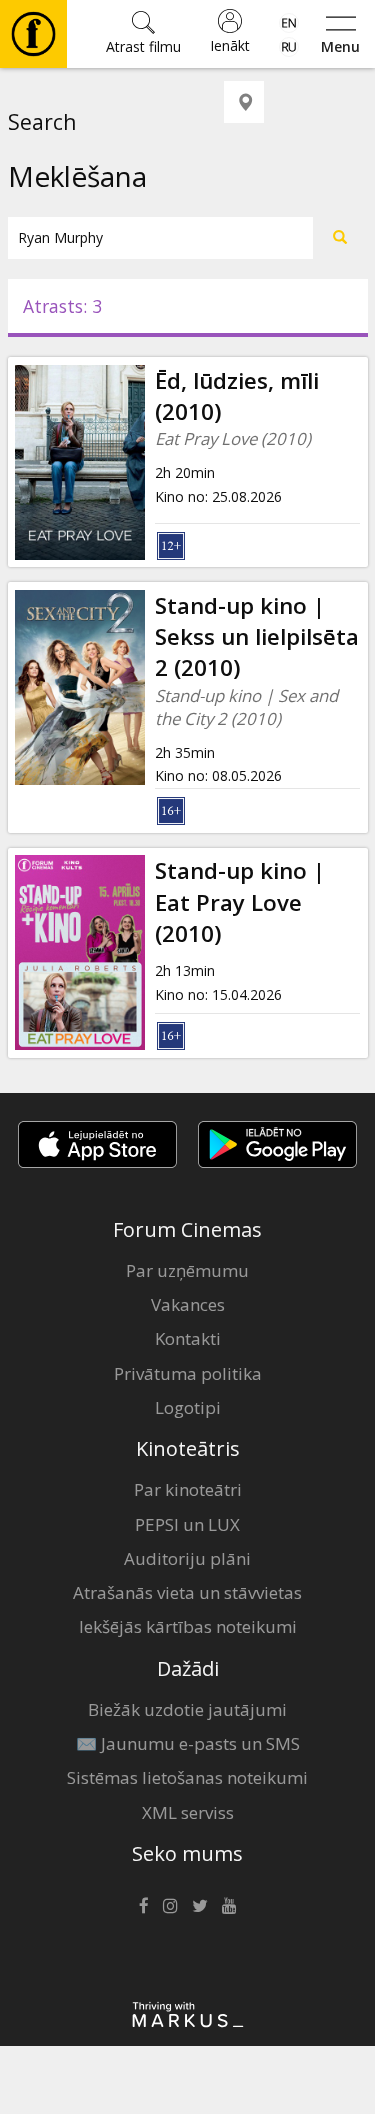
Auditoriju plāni (187, 1558)
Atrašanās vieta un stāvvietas (187, 1592)
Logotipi (188, 1407)
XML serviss (188, 1812)
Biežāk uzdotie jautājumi (187, 1709)
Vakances (188, 1304)
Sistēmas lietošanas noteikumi (187, 1777)
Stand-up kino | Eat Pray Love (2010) (240, 902)
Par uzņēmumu (187, 1270)
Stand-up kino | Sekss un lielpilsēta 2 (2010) (257, 637)
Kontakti (188, 1338)
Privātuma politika (188, 1373)
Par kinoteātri (188, 1489)
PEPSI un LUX (187, 1524)
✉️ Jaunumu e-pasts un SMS (188, 1743)
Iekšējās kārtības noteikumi (188, 1626)
